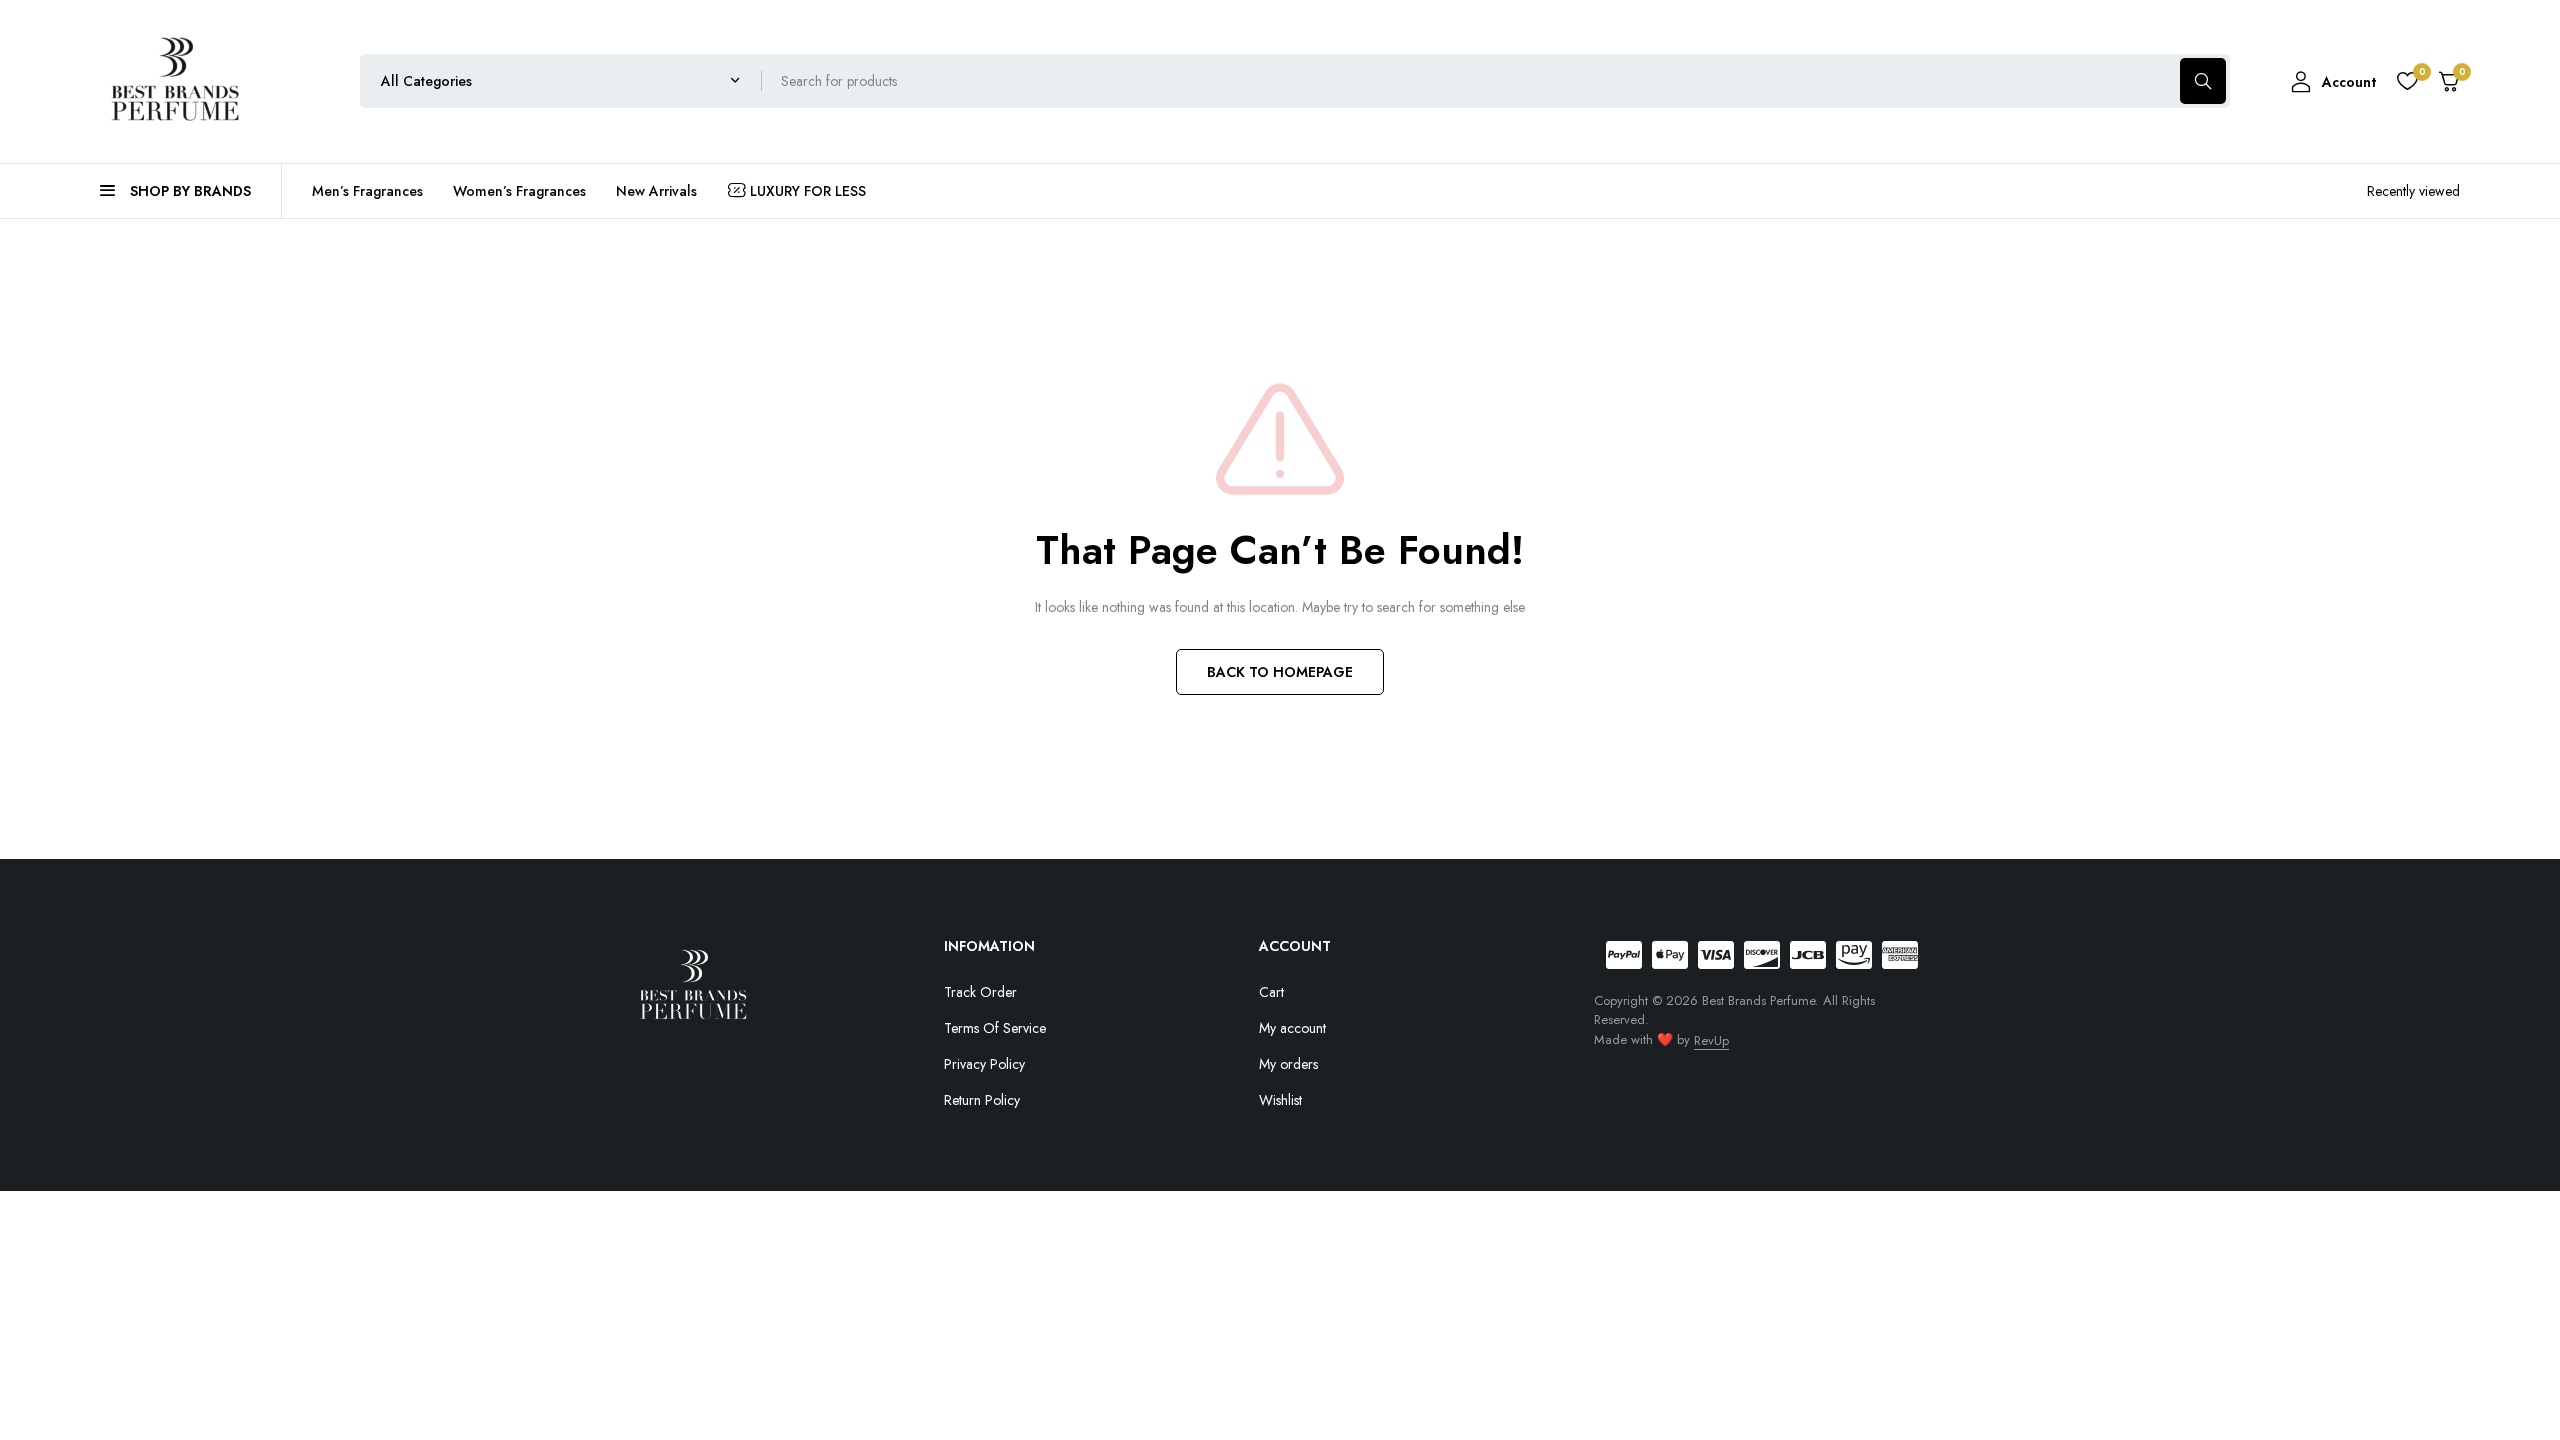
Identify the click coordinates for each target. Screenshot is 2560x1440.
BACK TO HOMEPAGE (1280, 672)
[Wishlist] (2407, 81)
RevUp (1711, 1040)
